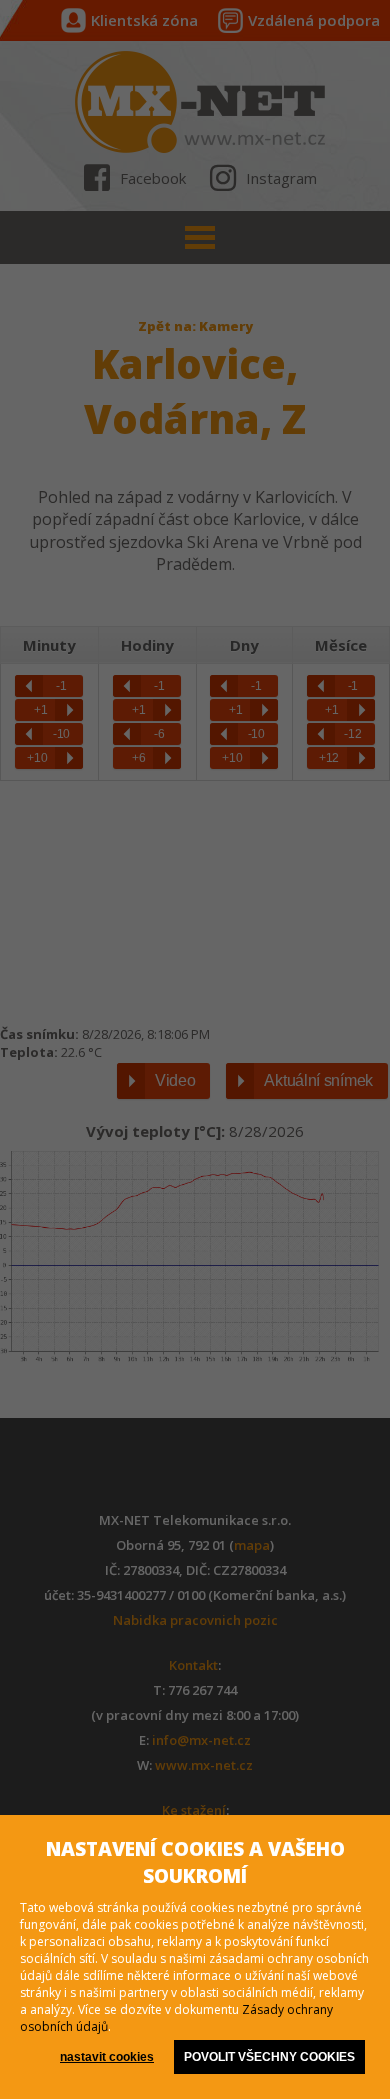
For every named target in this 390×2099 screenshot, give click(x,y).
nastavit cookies (107, 2057)
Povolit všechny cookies (269, 2057)
